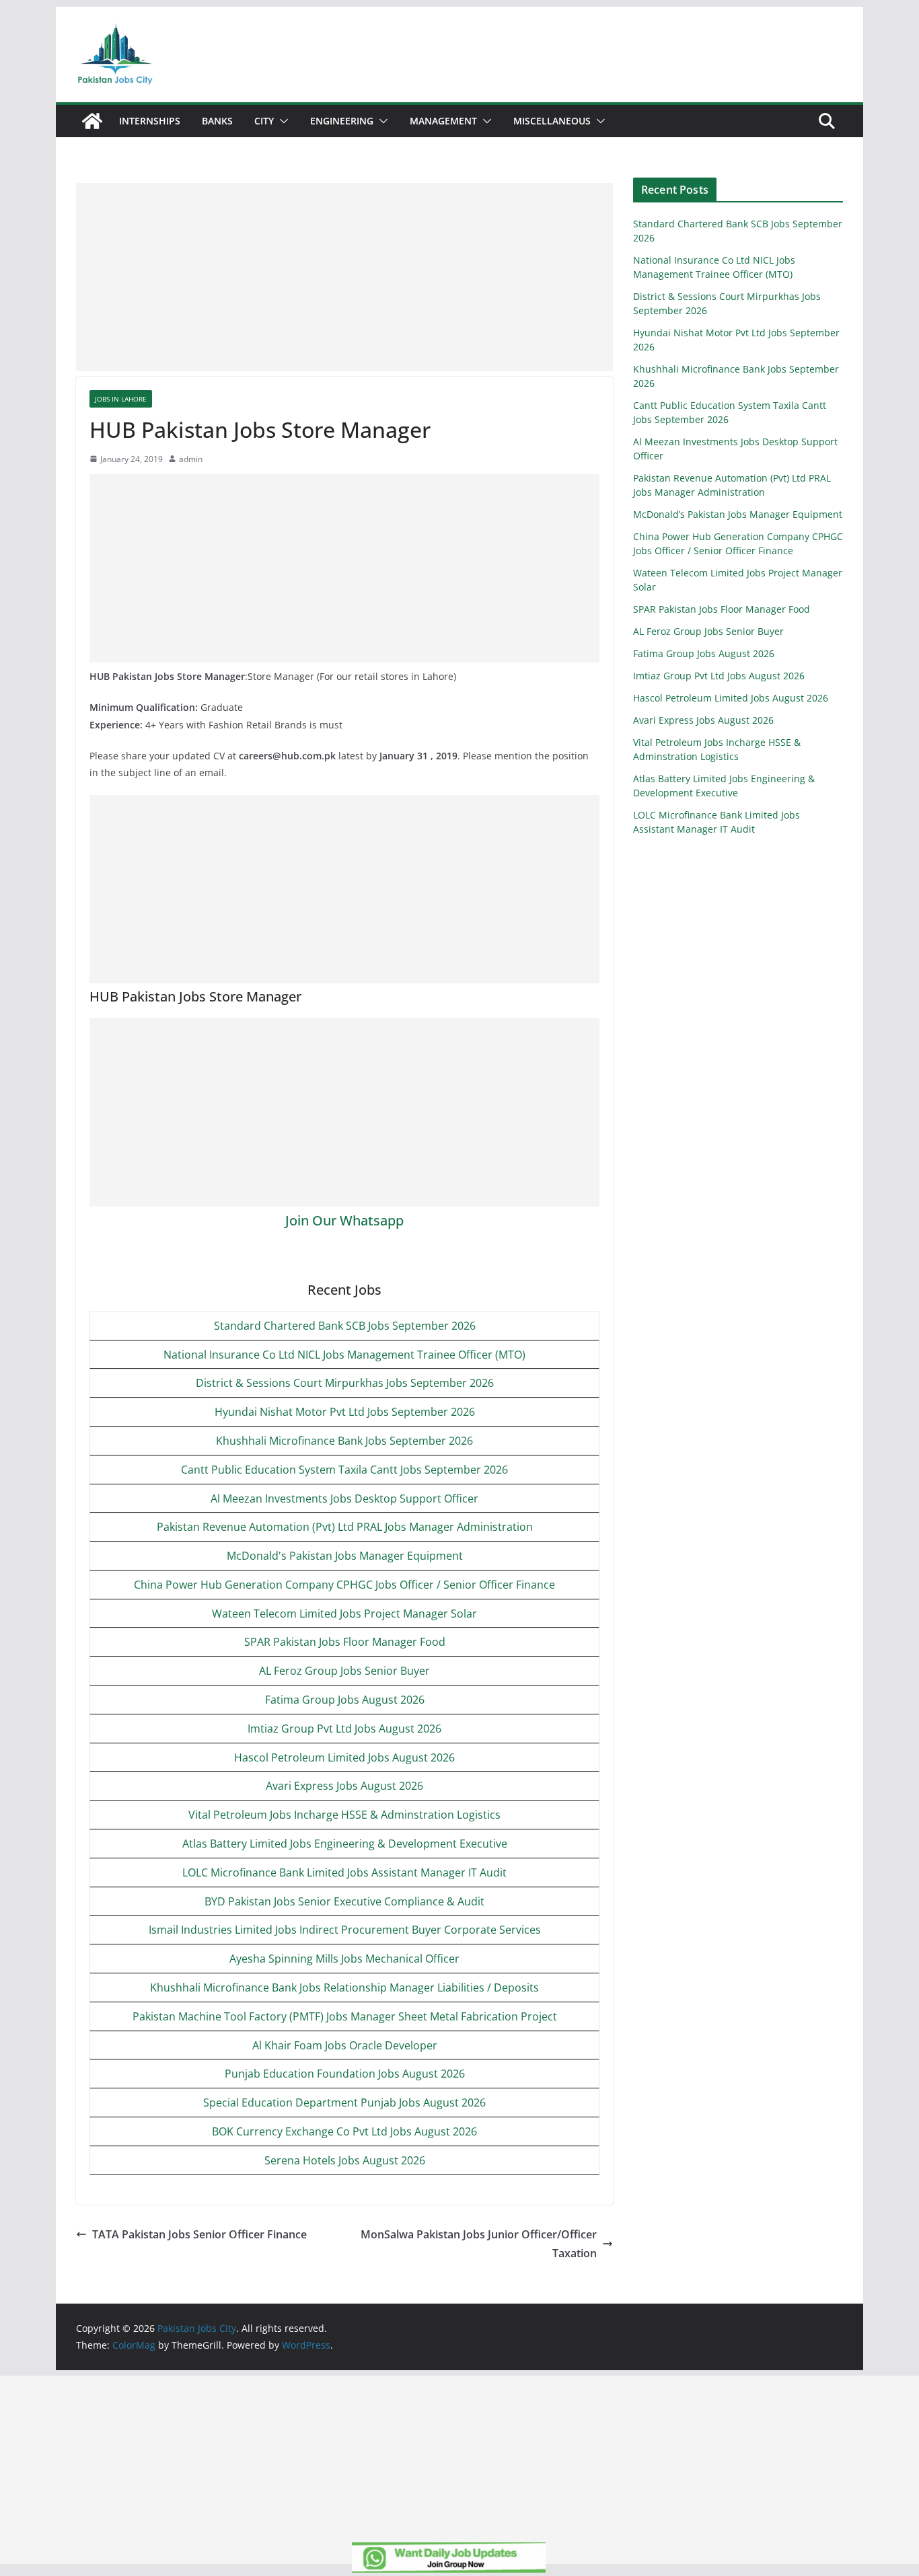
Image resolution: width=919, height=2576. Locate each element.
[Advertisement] (344, 277)
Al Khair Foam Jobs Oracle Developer (345, 2045)
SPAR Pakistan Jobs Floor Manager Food (345, 1642)
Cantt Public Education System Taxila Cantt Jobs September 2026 (344, 1470)
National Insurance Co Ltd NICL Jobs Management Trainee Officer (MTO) (344, 1355)
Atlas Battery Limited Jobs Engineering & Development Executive (345, 1844)
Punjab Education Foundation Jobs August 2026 (345, 2074)
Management (443, 121)
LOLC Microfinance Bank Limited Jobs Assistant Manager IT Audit (344, 1872)
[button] (281, 121)
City (264, 121)
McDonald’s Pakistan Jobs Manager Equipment (738, 514)
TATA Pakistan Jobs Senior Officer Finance (199, 2234)
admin (191, 459)
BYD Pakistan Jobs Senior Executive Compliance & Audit (344, 1901)
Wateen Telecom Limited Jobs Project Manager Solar (344, 1614)
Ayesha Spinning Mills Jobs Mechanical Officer (344, 1959)
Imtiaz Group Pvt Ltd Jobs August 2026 (344, 1729)
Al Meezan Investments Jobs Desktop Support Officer (344, 1499)
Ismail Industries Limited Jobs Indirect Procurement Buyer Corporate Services (345, 1930)
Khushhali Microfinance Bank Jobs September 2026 (344, 1441)
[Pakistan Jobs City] (92, 121)
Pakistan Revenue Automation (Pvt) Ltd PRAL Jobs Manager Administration (345, 1527)
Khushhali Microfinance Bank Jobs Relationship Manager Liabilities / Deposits (344, 1987)
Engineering (342, 121)
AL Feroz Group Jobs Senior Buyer (344, 1671)
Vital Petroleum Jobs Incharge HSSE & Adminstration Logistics (344, 1815)
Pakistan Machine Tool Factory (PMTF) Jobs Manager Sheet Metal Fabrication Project (345, 2016)
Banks (217, 121)
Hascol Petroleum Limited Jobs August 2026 (344, 1757)
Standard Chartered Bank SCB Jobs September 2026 (345, 1326)
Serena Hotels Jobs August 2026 (345, 2160)
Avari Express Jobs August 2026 (344, 1786)
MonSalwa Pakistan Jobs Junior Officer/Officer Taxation (479, 2244)
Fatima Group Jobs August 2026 (345, 1700)
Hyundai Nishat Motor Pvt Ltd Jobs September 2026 (345, 1412)
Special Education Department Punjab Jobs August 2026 (344, 2103)
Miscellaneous (552, 121)
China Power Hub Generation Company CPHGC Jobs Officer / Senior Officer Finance (344, 1585)
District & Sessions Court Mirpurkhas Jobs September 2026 (345, 1383)
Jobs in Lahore (121, 399)
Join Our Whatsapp (344, 1220)
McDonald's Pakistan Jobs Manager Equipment (345, 1556)
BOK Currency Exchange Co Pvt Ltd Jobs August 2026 (344, 2131)
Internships (150, 121)
